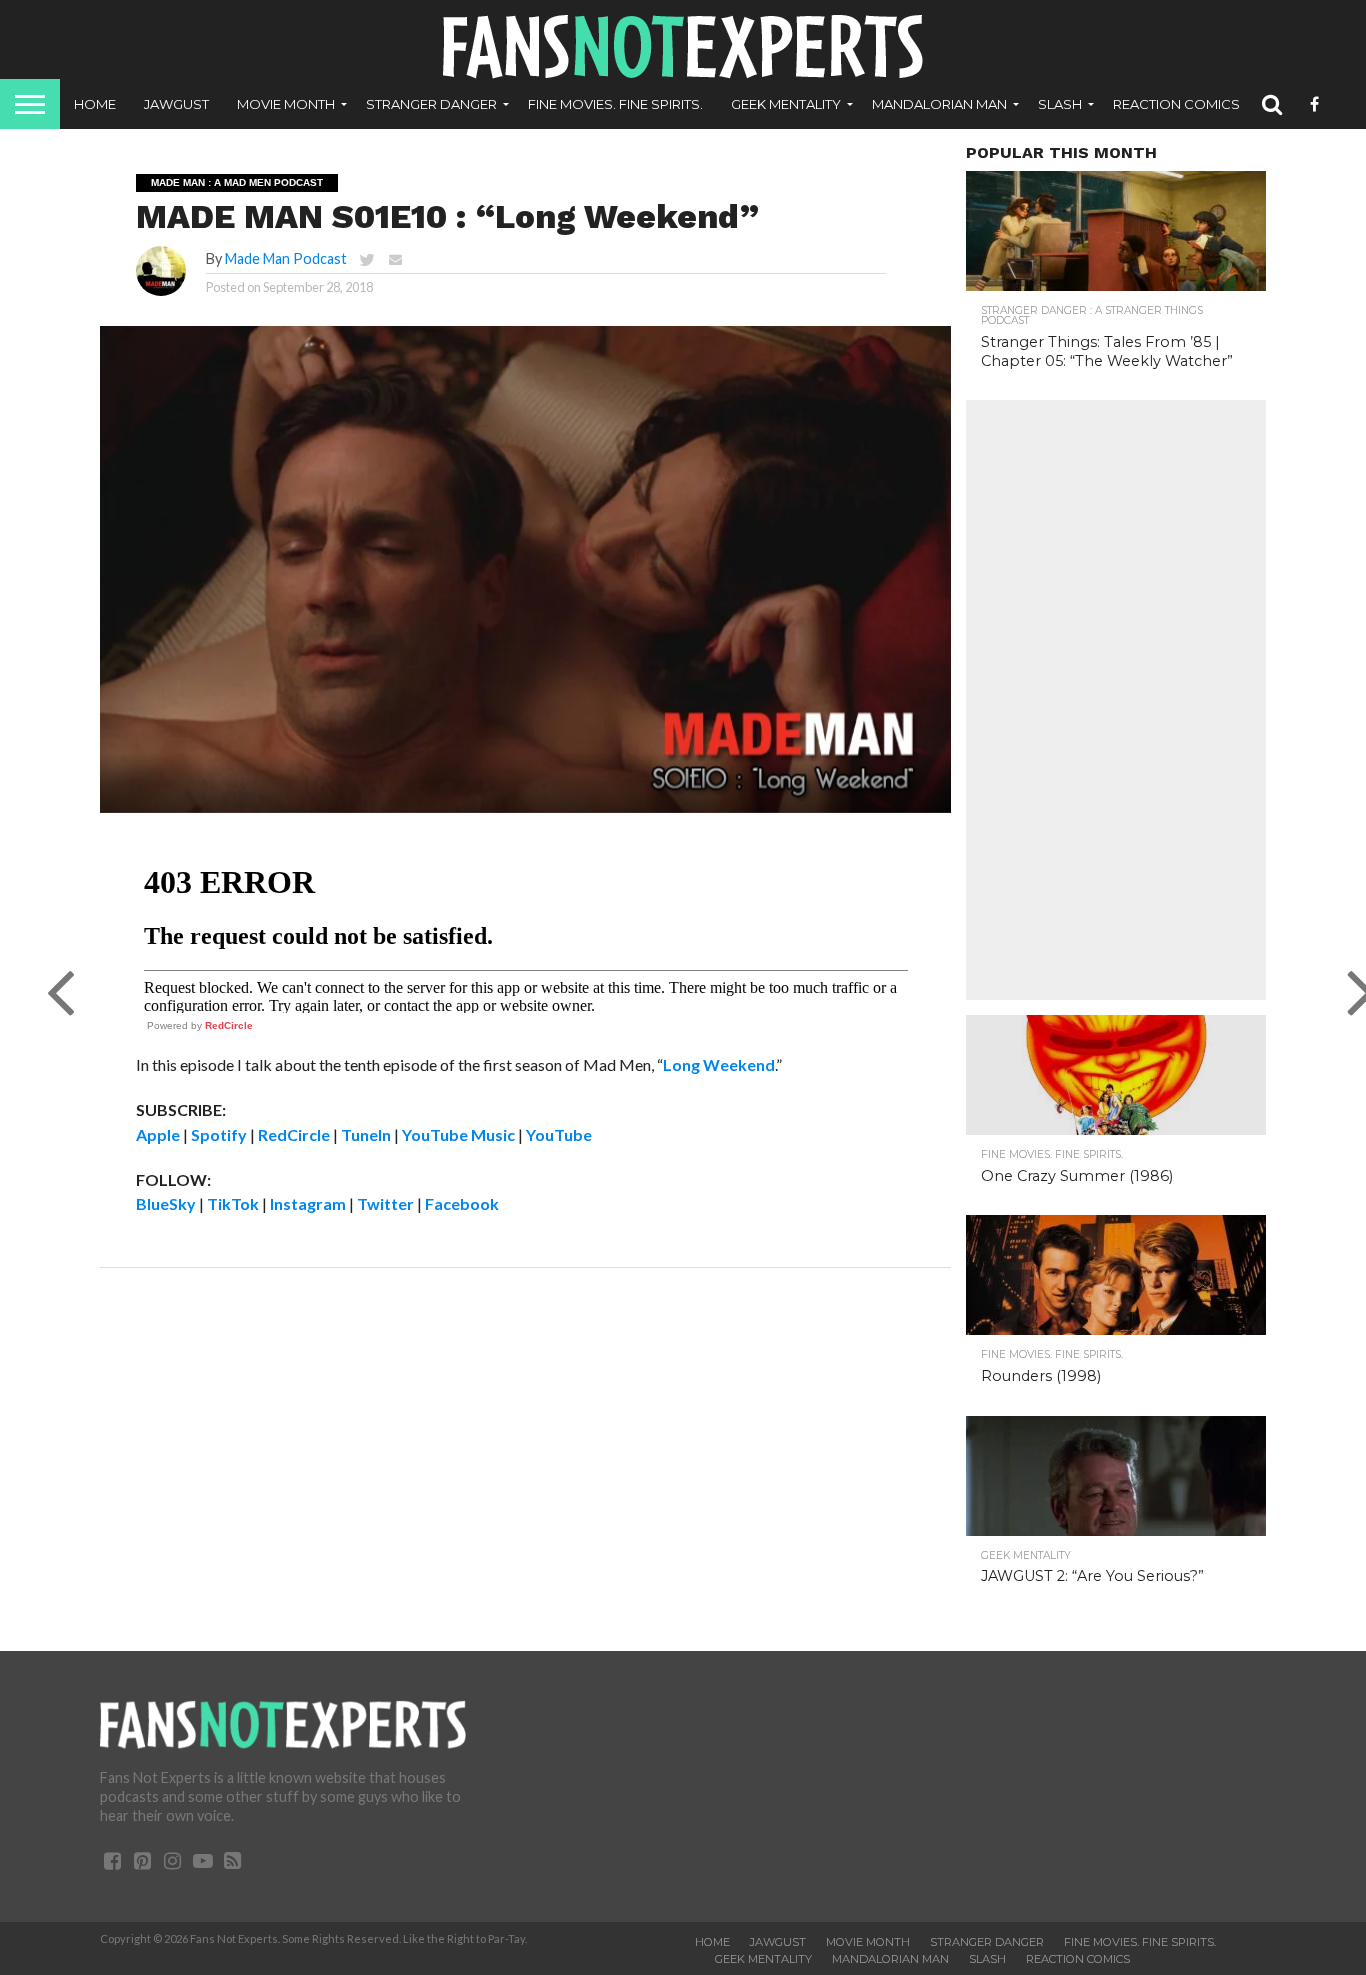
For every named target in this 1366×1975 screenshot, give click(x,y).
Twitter (385, 1203)
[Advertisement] (1116, 700)
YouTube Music (458, 1134)
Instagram (308, 1203)
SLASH (1060, 104)
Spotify (219, 1134)
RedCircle (229, 1025)
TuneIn (366, 1134)
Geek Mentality (786, 104)
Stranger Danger (431, 104)
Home (95, 104)
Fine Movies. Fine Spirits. (615, 104)
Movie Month (286, 104)
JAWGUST (176, 104)
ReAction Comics (1176, 104)
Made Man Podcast (286, 258)
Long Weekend (719, 1064)
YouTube (559, 1134)
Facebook (462, 1203)
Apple (158, 1134)
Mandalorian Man (939, 104)
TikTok (233, 1203)
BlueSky (166, 1203)
